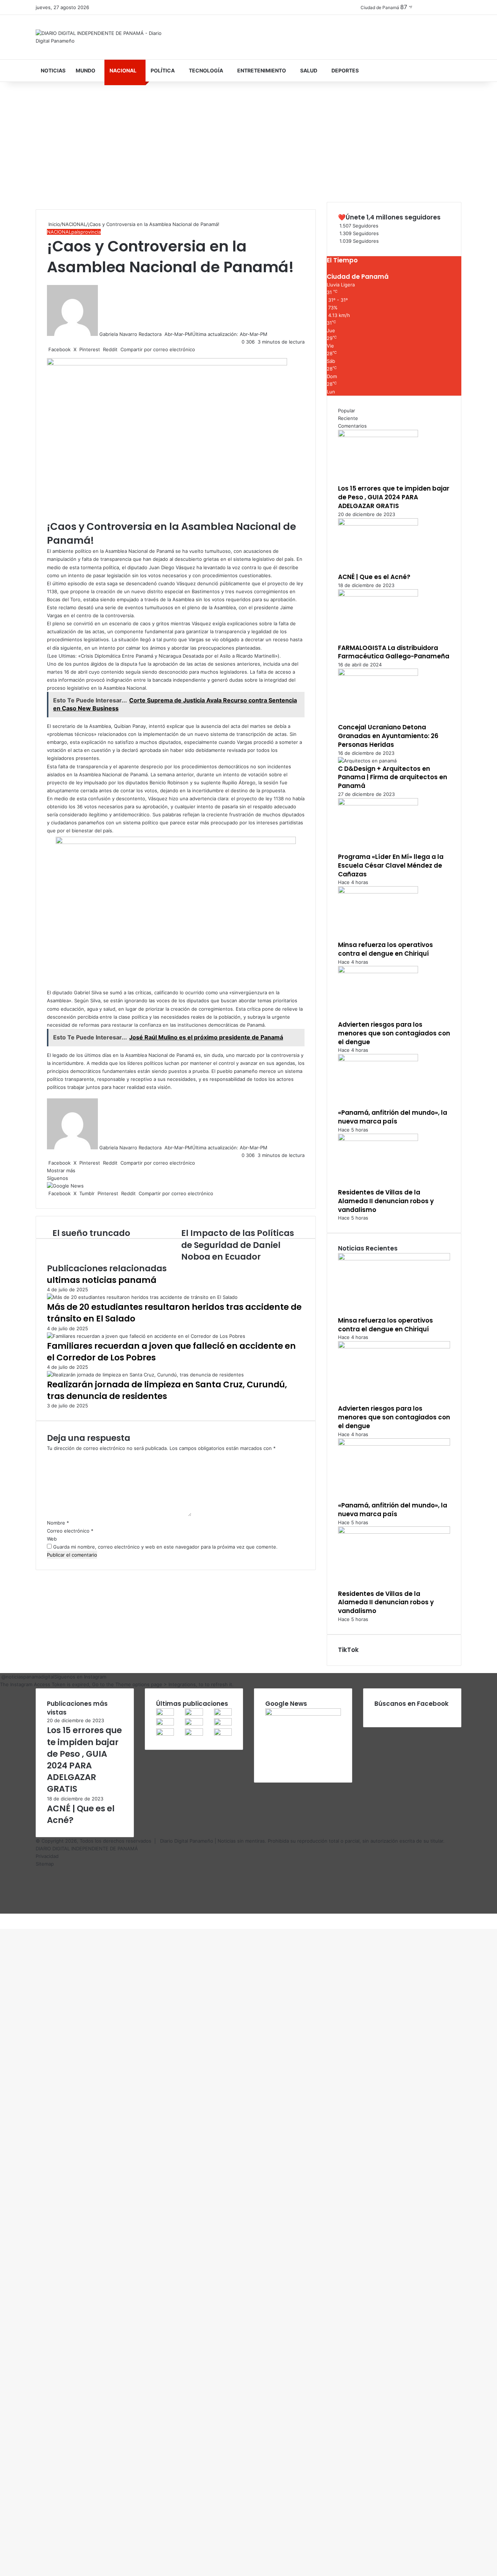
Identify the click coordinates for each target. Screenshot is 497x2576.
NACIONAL (123, 70)
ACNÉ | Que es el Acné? (374, 577)
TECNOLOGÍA (206, 70)
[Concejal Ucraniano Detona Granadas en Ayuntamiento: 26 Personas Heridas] (378, 674)
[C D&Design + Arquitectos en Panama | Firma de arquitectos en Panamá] (367, 761)
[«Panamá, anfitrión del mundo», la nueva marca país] (378, 1059)
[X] (2, 1917)
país (76, 232)
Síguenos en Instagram (80, 1677)
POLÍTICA (163, 70)
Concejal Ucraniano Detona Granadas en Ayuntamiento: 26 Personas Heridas (388, 736)
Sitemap (45, 1864)
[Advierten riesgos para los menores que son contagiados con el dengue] (378, 971)
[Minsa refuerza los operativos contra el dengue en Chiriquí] (378, 892)
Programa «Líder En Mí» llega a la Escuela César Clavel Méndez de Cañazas (391, 865)
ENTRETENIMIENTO (262, 70)
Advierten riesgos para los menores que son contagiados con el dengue (394, 1033)
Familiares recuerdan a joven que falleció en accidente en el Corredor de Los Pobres (171, 1352)
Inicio (53, 224)
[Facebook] (1, 1917)
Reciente (348, 418)
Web (52, 1539)
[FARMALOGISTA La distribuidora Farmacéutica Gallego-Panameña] (378, 595)
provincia (91, 232)
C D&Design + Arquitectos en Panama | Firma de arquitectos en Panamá (393, 777)
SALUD (309, 70)
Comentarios (352, 426)
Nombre (58, 1523)
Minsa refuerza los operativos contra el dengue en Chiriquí (385, 949)
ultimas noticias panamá (102, 1280)
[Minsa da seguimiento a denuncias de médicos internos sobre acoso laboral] (223, 1734)
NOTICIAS (53, 70)
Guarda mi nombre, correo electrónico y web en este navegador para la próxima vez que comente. (165, 1547)
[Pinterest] (4, 1917)
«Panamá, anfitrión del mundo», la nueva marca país (393, 1117)
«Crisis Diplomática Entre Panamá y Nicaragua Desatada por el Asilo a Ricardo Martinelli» (178, 656)
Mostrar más (62, 1170)
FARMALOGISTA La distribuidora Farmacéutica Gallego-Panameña (394, 652)
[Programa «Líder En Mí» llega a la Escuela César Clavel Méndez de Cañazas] (378, 804)
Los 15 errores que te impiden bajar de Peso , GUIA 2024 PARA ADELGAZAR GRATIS (394, 497)
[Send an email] (164, 334)
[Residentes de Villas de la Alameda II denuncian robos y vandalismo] (378, 1139)
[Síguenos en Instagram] (1, 1677)
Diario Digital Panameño (187, 1841)
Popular (347, 411)
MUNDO (86, 70)
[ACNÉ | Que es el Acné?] (378, 524)
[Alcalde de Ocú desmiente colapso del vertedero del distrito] (194, 1734)
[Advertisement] (249, 144)
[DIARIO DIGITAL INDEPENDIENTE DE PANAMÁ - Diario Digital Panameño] (103, 37)
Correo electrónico (70, 1531)
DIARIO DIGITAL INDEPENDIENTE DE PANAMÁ (87, 1848)
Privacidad (47, 1856)
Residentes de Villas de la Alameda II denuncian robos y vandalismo (386, 1201)
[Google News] (65, 1186)
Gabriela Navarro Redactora (130, 334)
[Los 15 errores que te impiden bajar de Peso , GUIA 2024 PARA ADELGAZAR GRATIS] (378, 435)
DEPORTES (345, 70)
